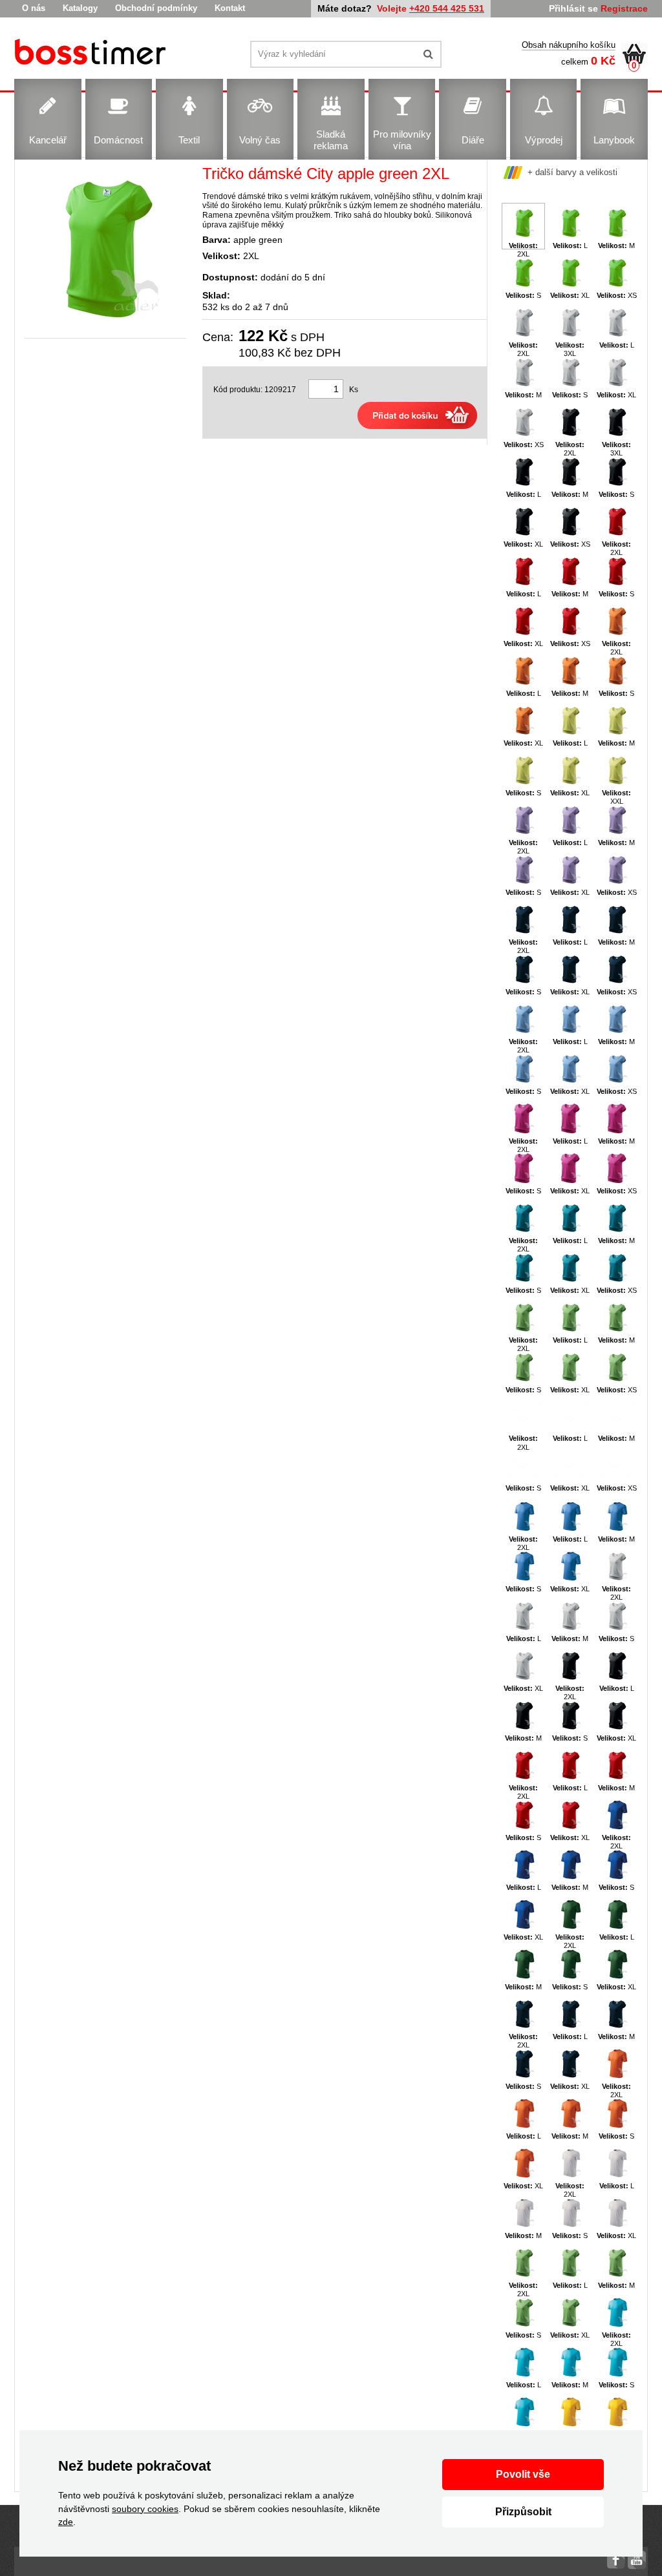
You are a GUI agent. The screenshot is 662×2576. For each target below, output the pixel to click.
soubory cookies (145, 2509)
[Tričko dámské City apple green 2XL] (105, 249)
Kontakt (230, 8)
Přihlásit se (573, 8)
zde (66, 2522)
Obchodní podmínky (156, 8)
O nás (34, 8)
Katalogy (80, 8)
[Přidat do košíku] (417, 415)
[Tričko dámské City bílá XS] (92, 54)
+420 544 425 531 (447, 8)
